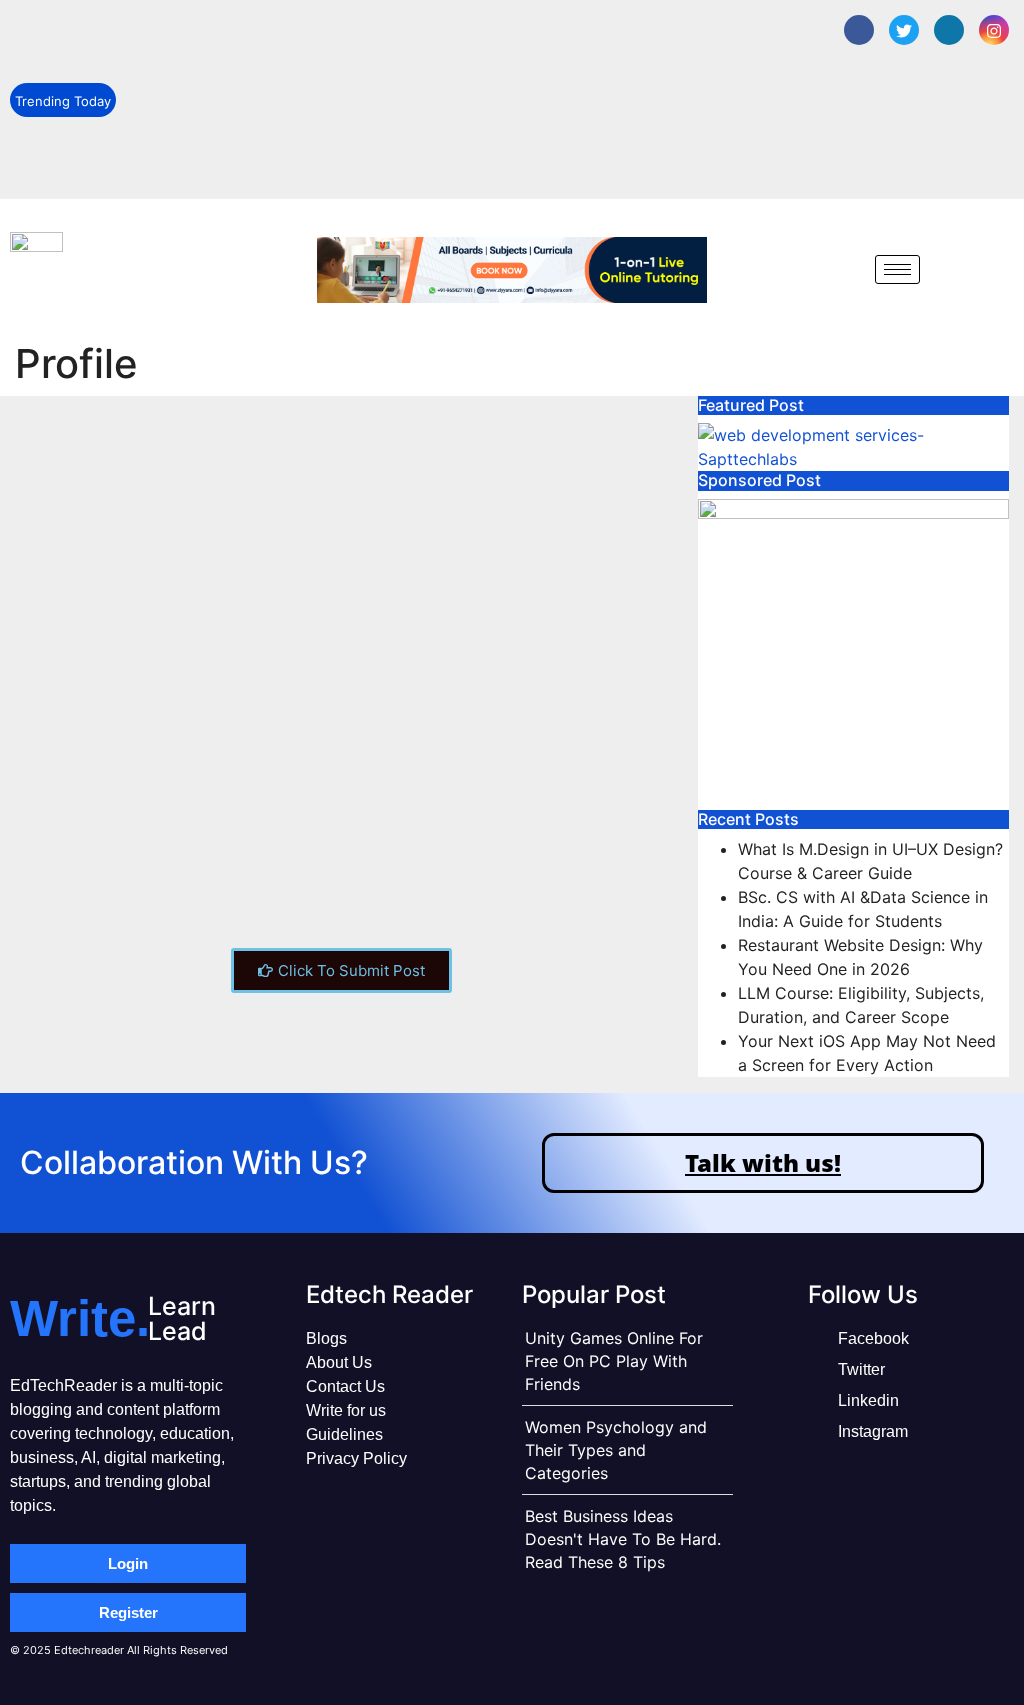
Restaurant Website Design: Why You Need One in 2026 (282, 123)
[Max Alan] (127, 499)
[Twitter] (904, 30)
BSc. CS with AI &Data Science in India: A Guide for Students (297, 78)
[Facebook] (859, 30)
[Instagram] (994, 30)
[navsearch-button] (845, 269)
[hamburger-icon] (897, 269)
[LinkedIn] (949, 30)
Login (128, 1563)
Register (128, 1612)
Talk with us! (763, 1162)
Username (62, 772)
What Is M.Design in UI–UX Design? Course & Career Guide (291, 33)
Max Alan (307, 606)
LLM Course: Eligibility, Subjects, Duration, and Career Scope (298, 167)
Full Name (60, 848)
